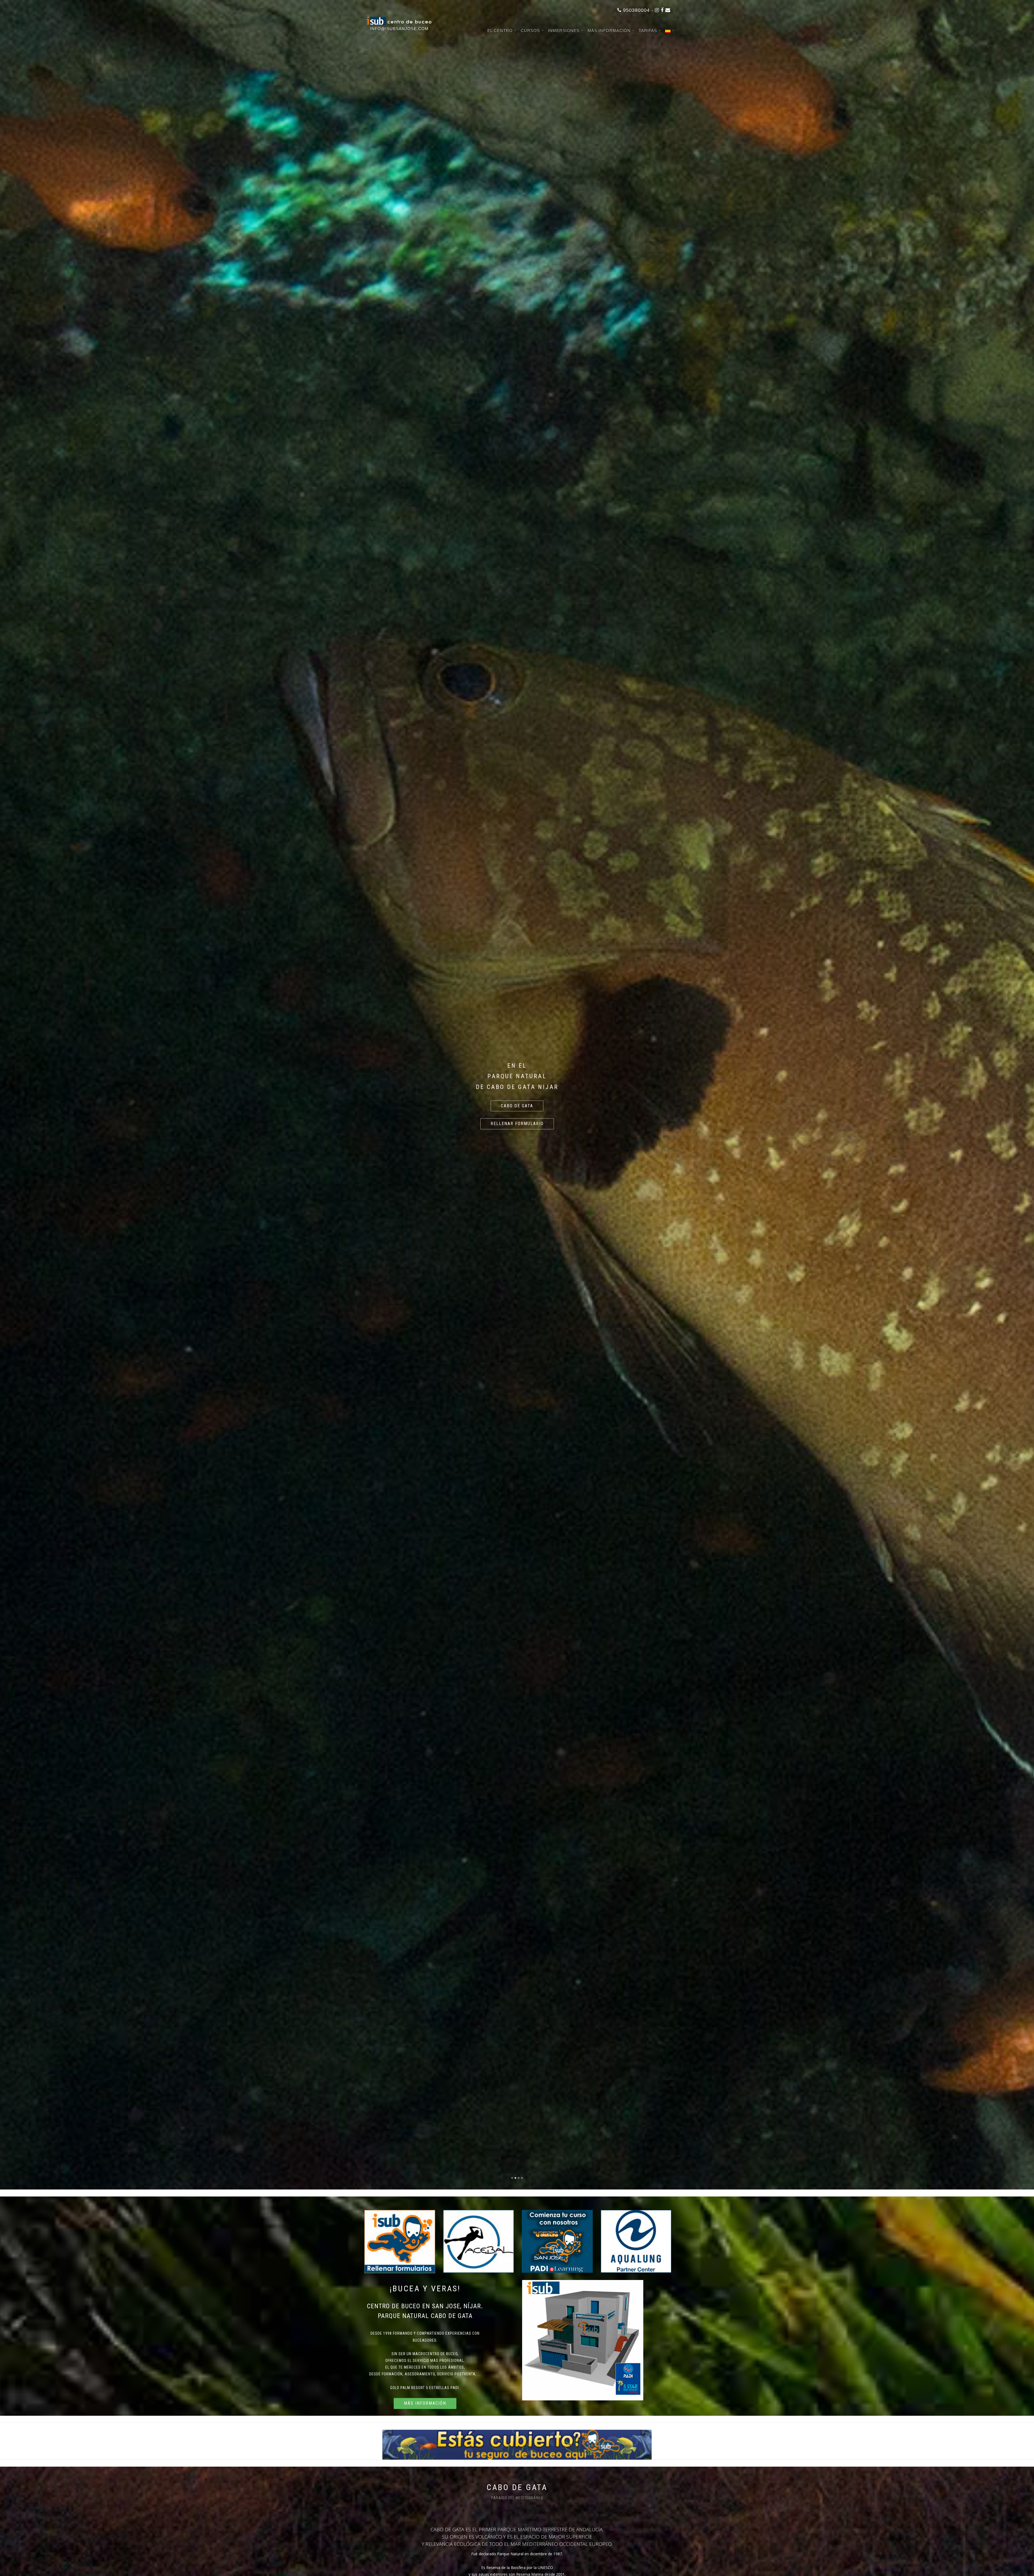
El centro (500, 31)
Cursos (530, 31)
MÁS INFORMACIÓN (609, 31)
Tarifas (648, 31)
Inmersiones (564, 31)
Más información (425, 2403)
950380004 (636, 10)
